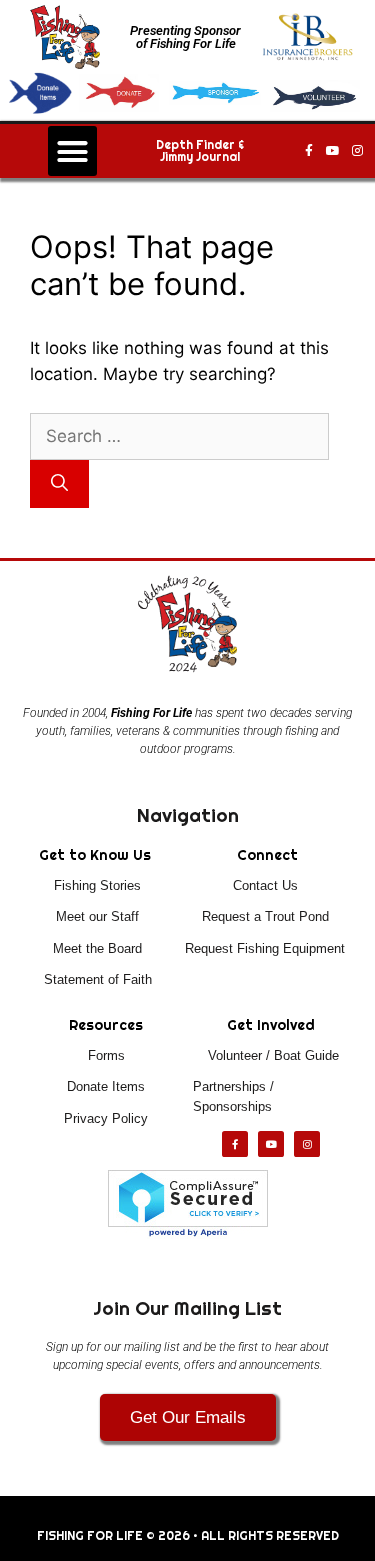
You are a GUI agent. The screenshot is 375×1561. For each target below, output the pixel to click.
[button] (73, 151)
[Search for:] (179, 436)
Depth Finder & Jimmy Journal (200, 151)
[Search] (59, 484)
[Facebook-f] (309, 151)
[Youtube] (333, 151)
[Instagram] (357, 151)
